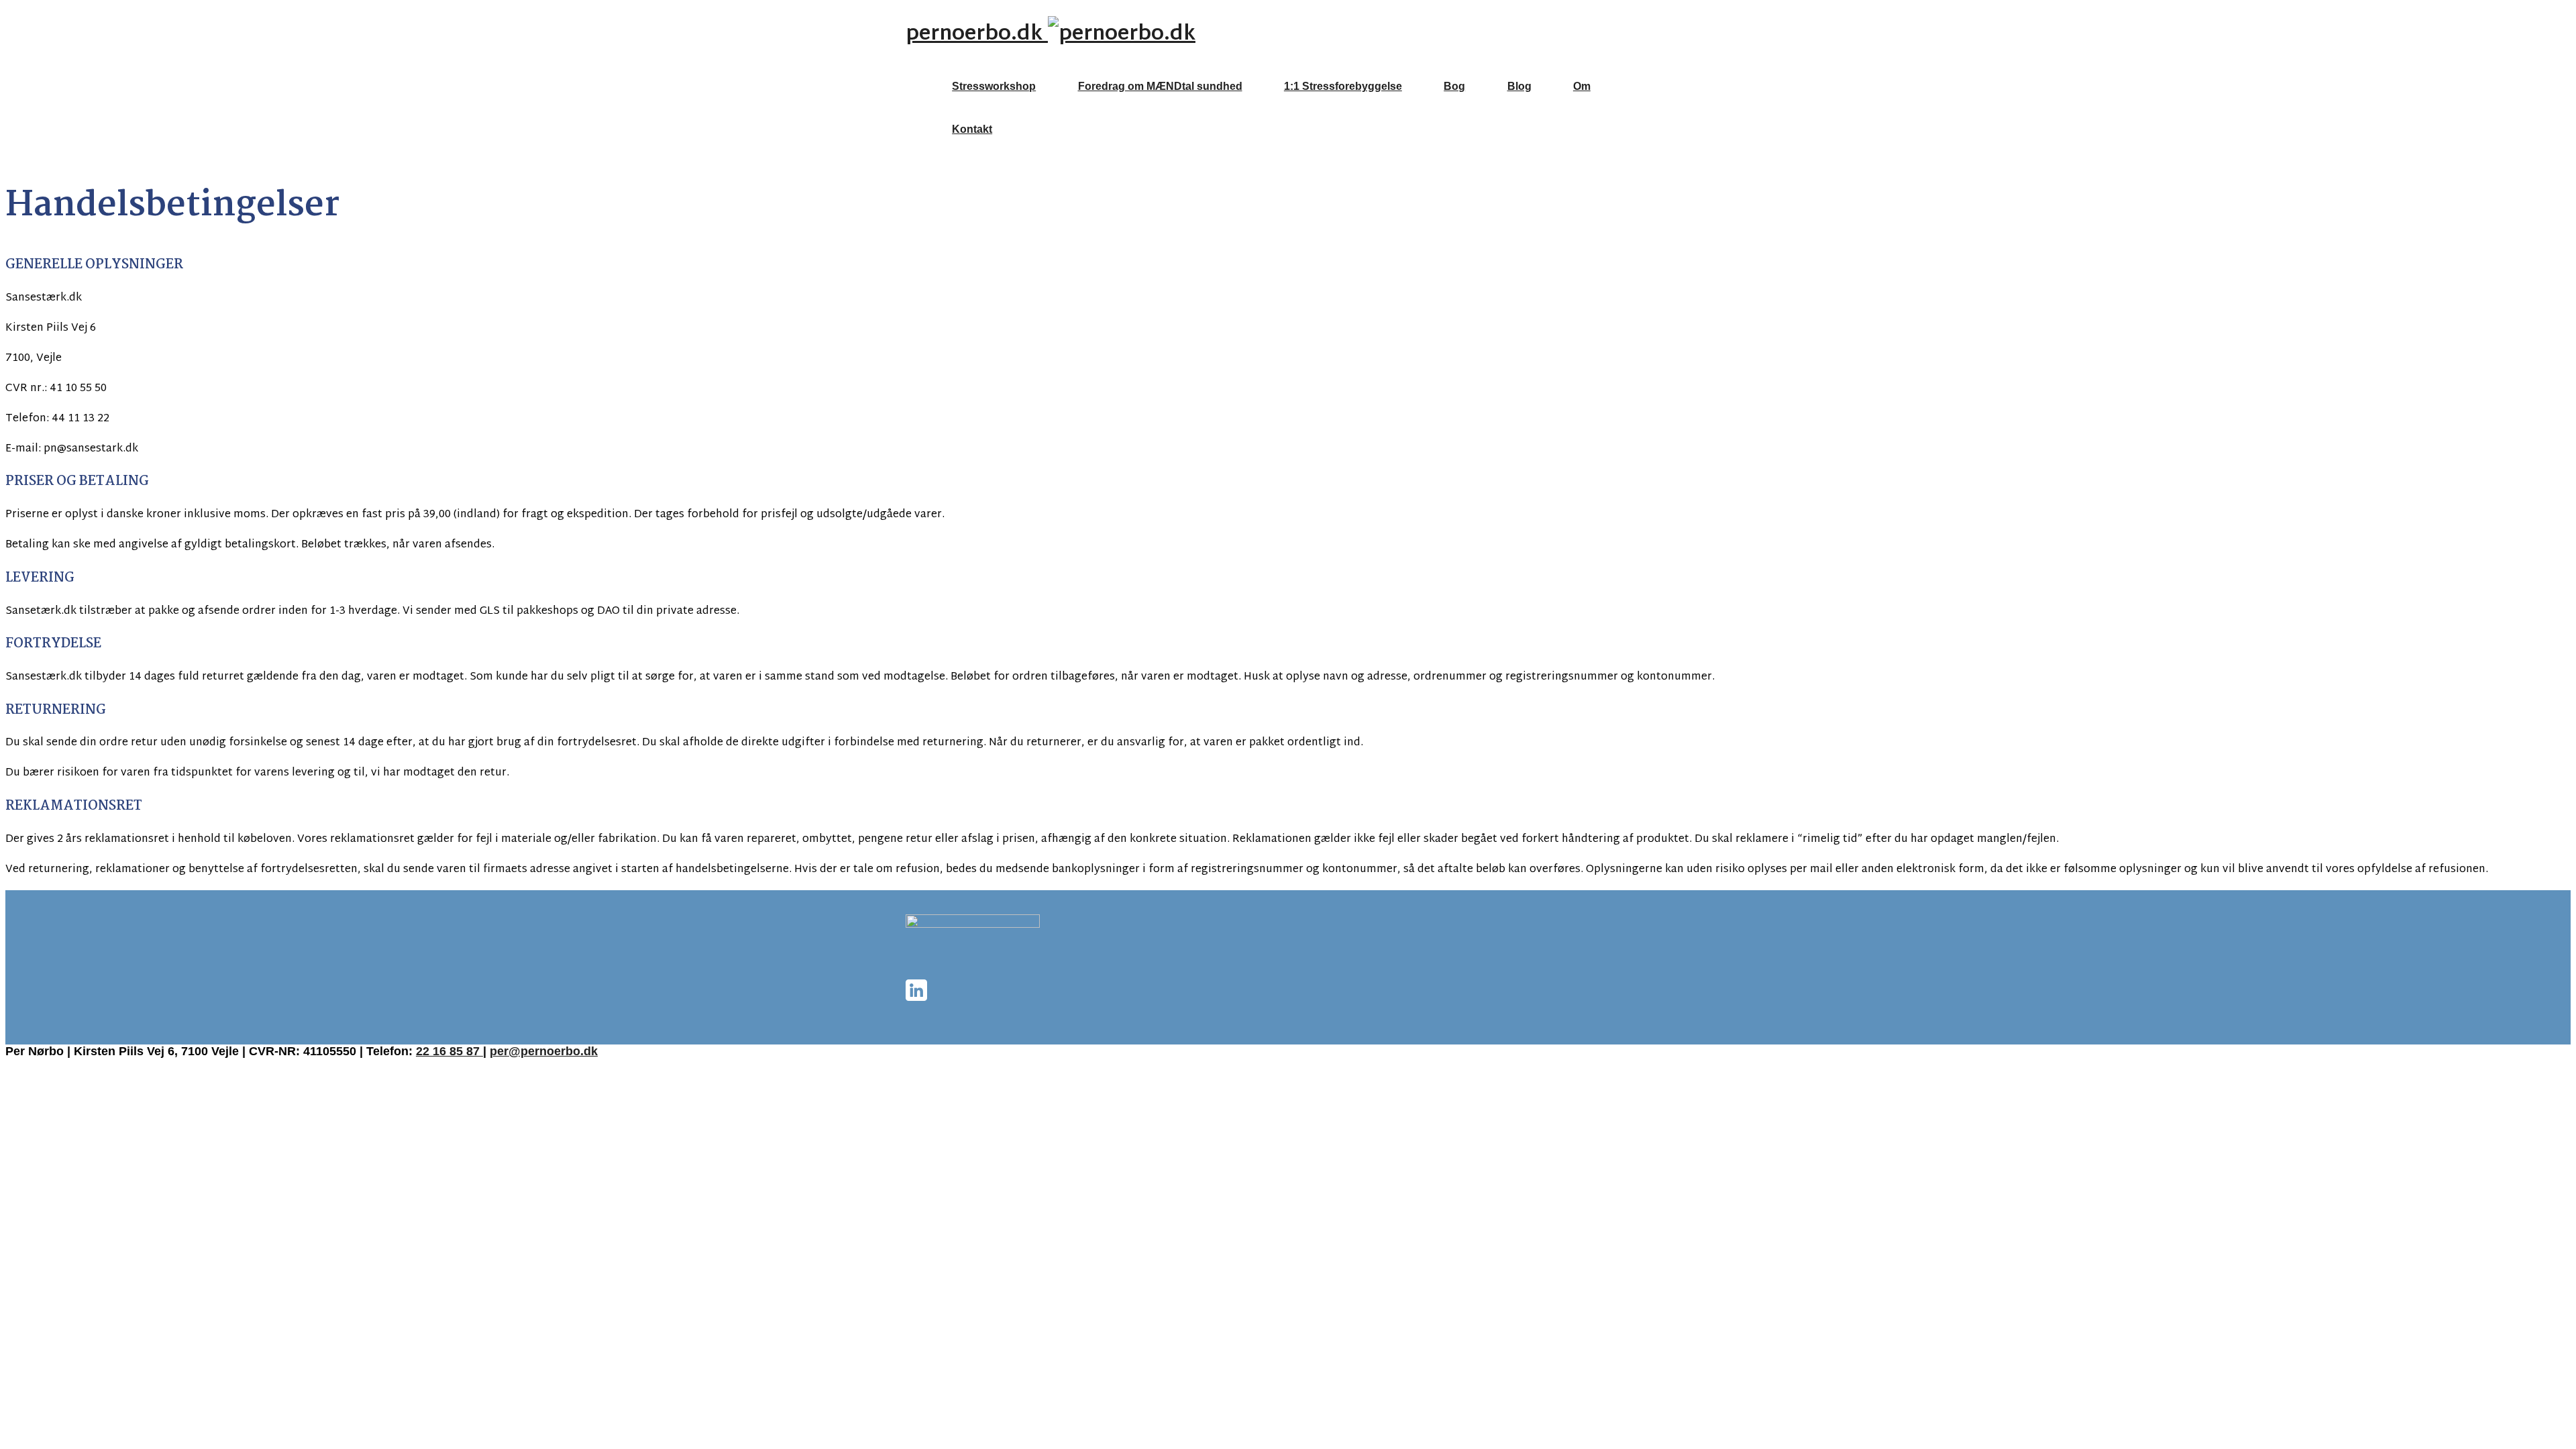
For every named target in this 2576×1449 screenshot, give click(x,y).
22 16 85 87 (449, 1051)
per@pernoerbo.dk (544, 1051)
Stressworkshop (994, 86)
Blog (1519, 86)
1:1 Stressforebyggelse (1343, 86)
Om (1582, 86)
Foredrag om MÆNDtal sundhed (1160, 86)
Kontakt (972, 129)
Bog (1454, 86)
